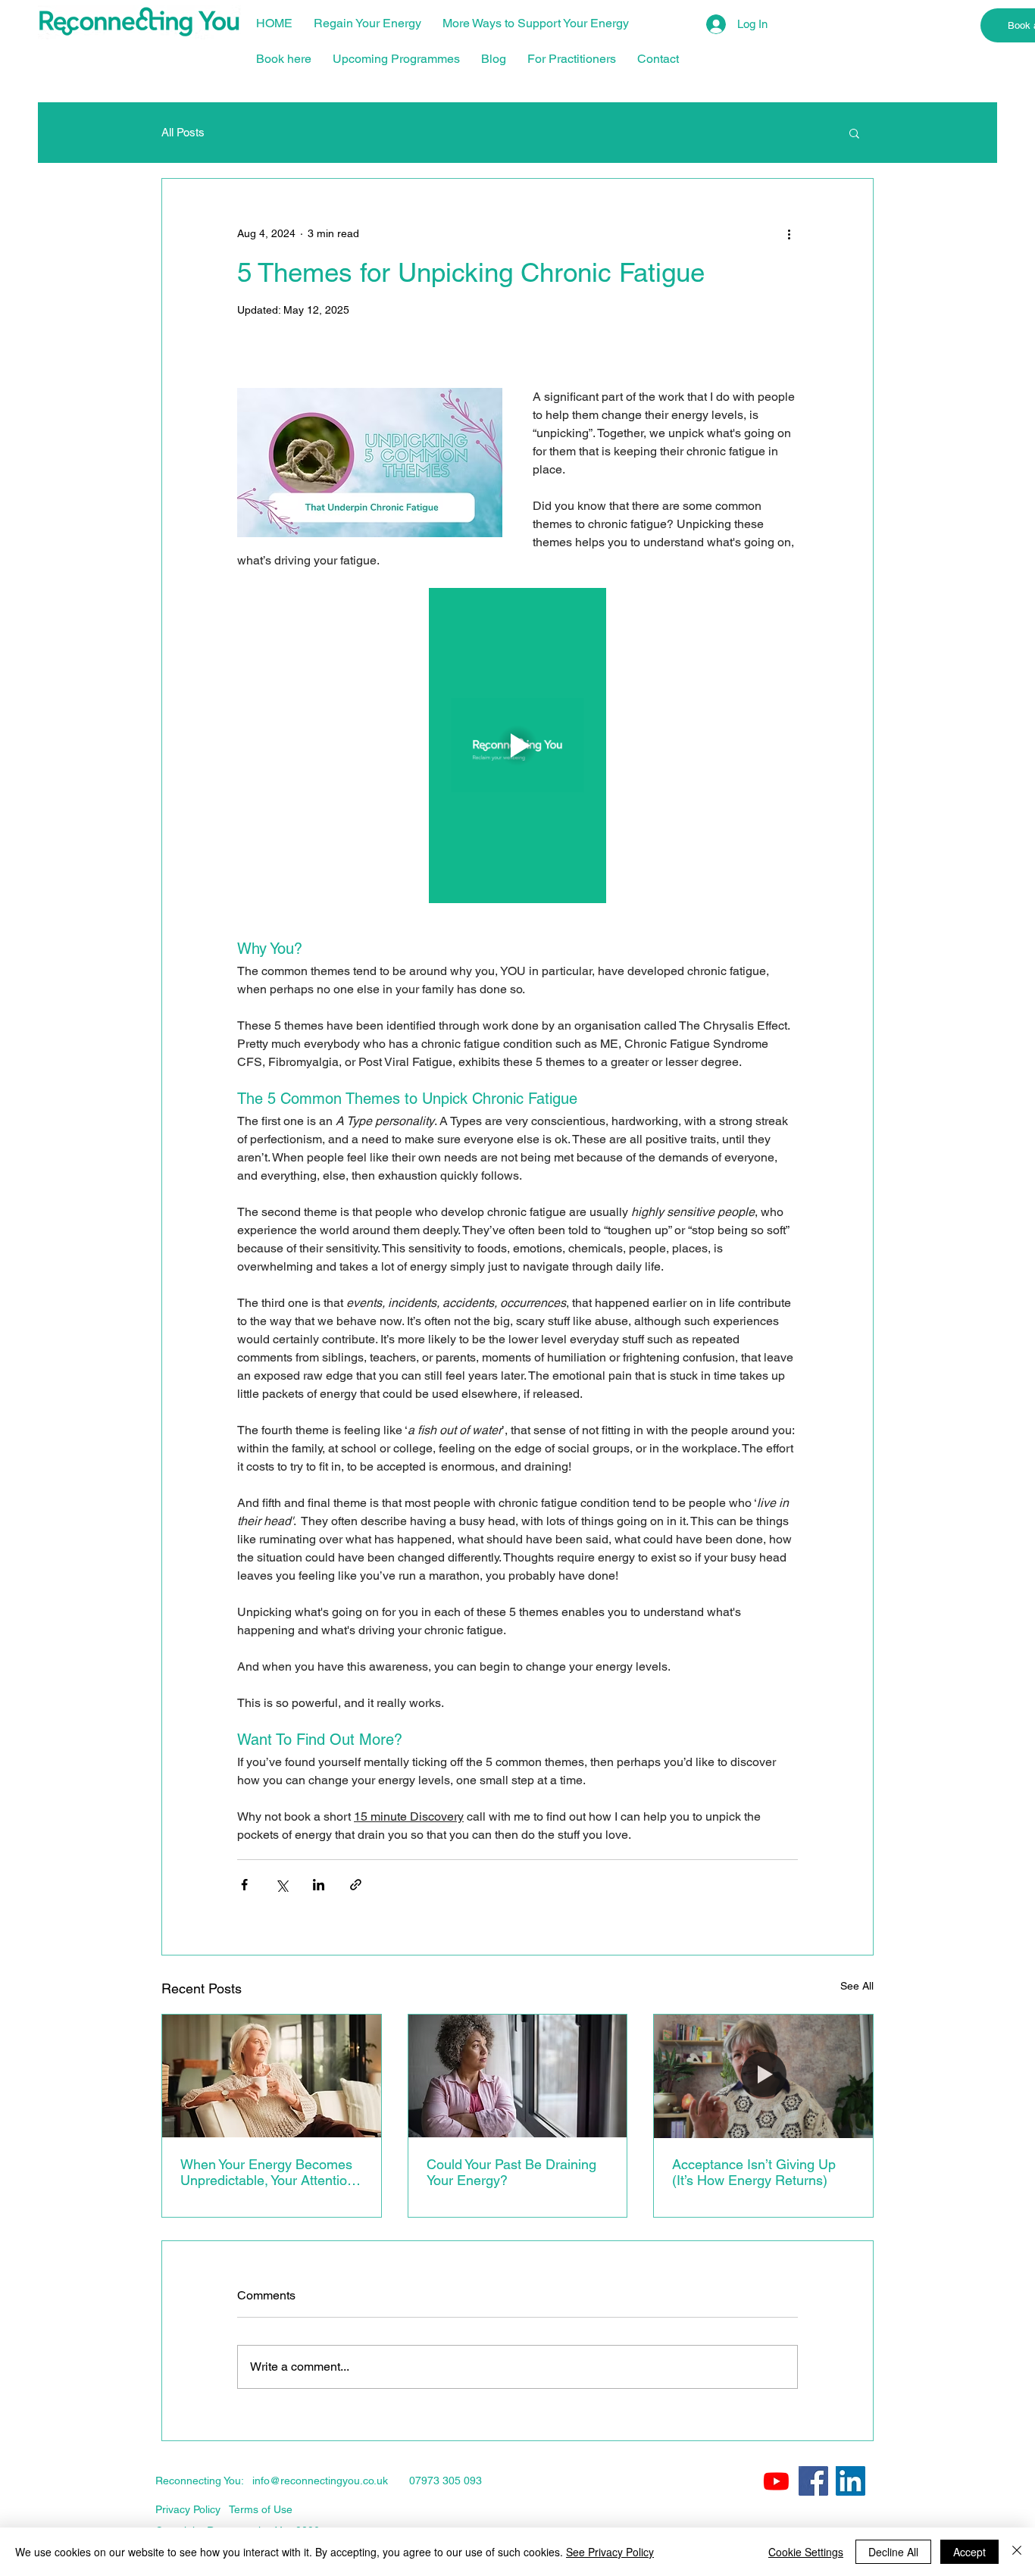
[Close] (1017, 2552)
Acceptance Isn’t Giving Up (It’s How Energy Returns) (754, 2172)
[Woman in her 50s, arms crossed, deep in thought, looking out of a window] (518, 2076)
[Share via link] (356, 1885)
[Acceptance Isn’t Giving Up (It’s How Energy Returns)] (763, 2076)
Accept (969, 2552)
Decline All (893, 2552)
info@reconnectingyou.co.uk (320, 2481)
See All (857, 1986)
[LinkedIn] (851, 2481)
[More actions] (789, 233)
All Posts (183, 132)
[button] (854, 133)
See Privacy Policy (610, 2552)
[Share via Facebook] (244, 1885)
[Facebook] (813, 2481)
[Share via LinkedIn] (319, 1885)
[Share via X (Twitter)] (281, 1885)
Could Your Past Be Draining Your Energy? (511, 2172)
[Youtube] (776, 2481)
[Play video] (517, 746)
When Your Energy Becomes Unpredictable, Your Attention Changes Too (267, 2172)
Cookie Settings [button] (806, 2552)
